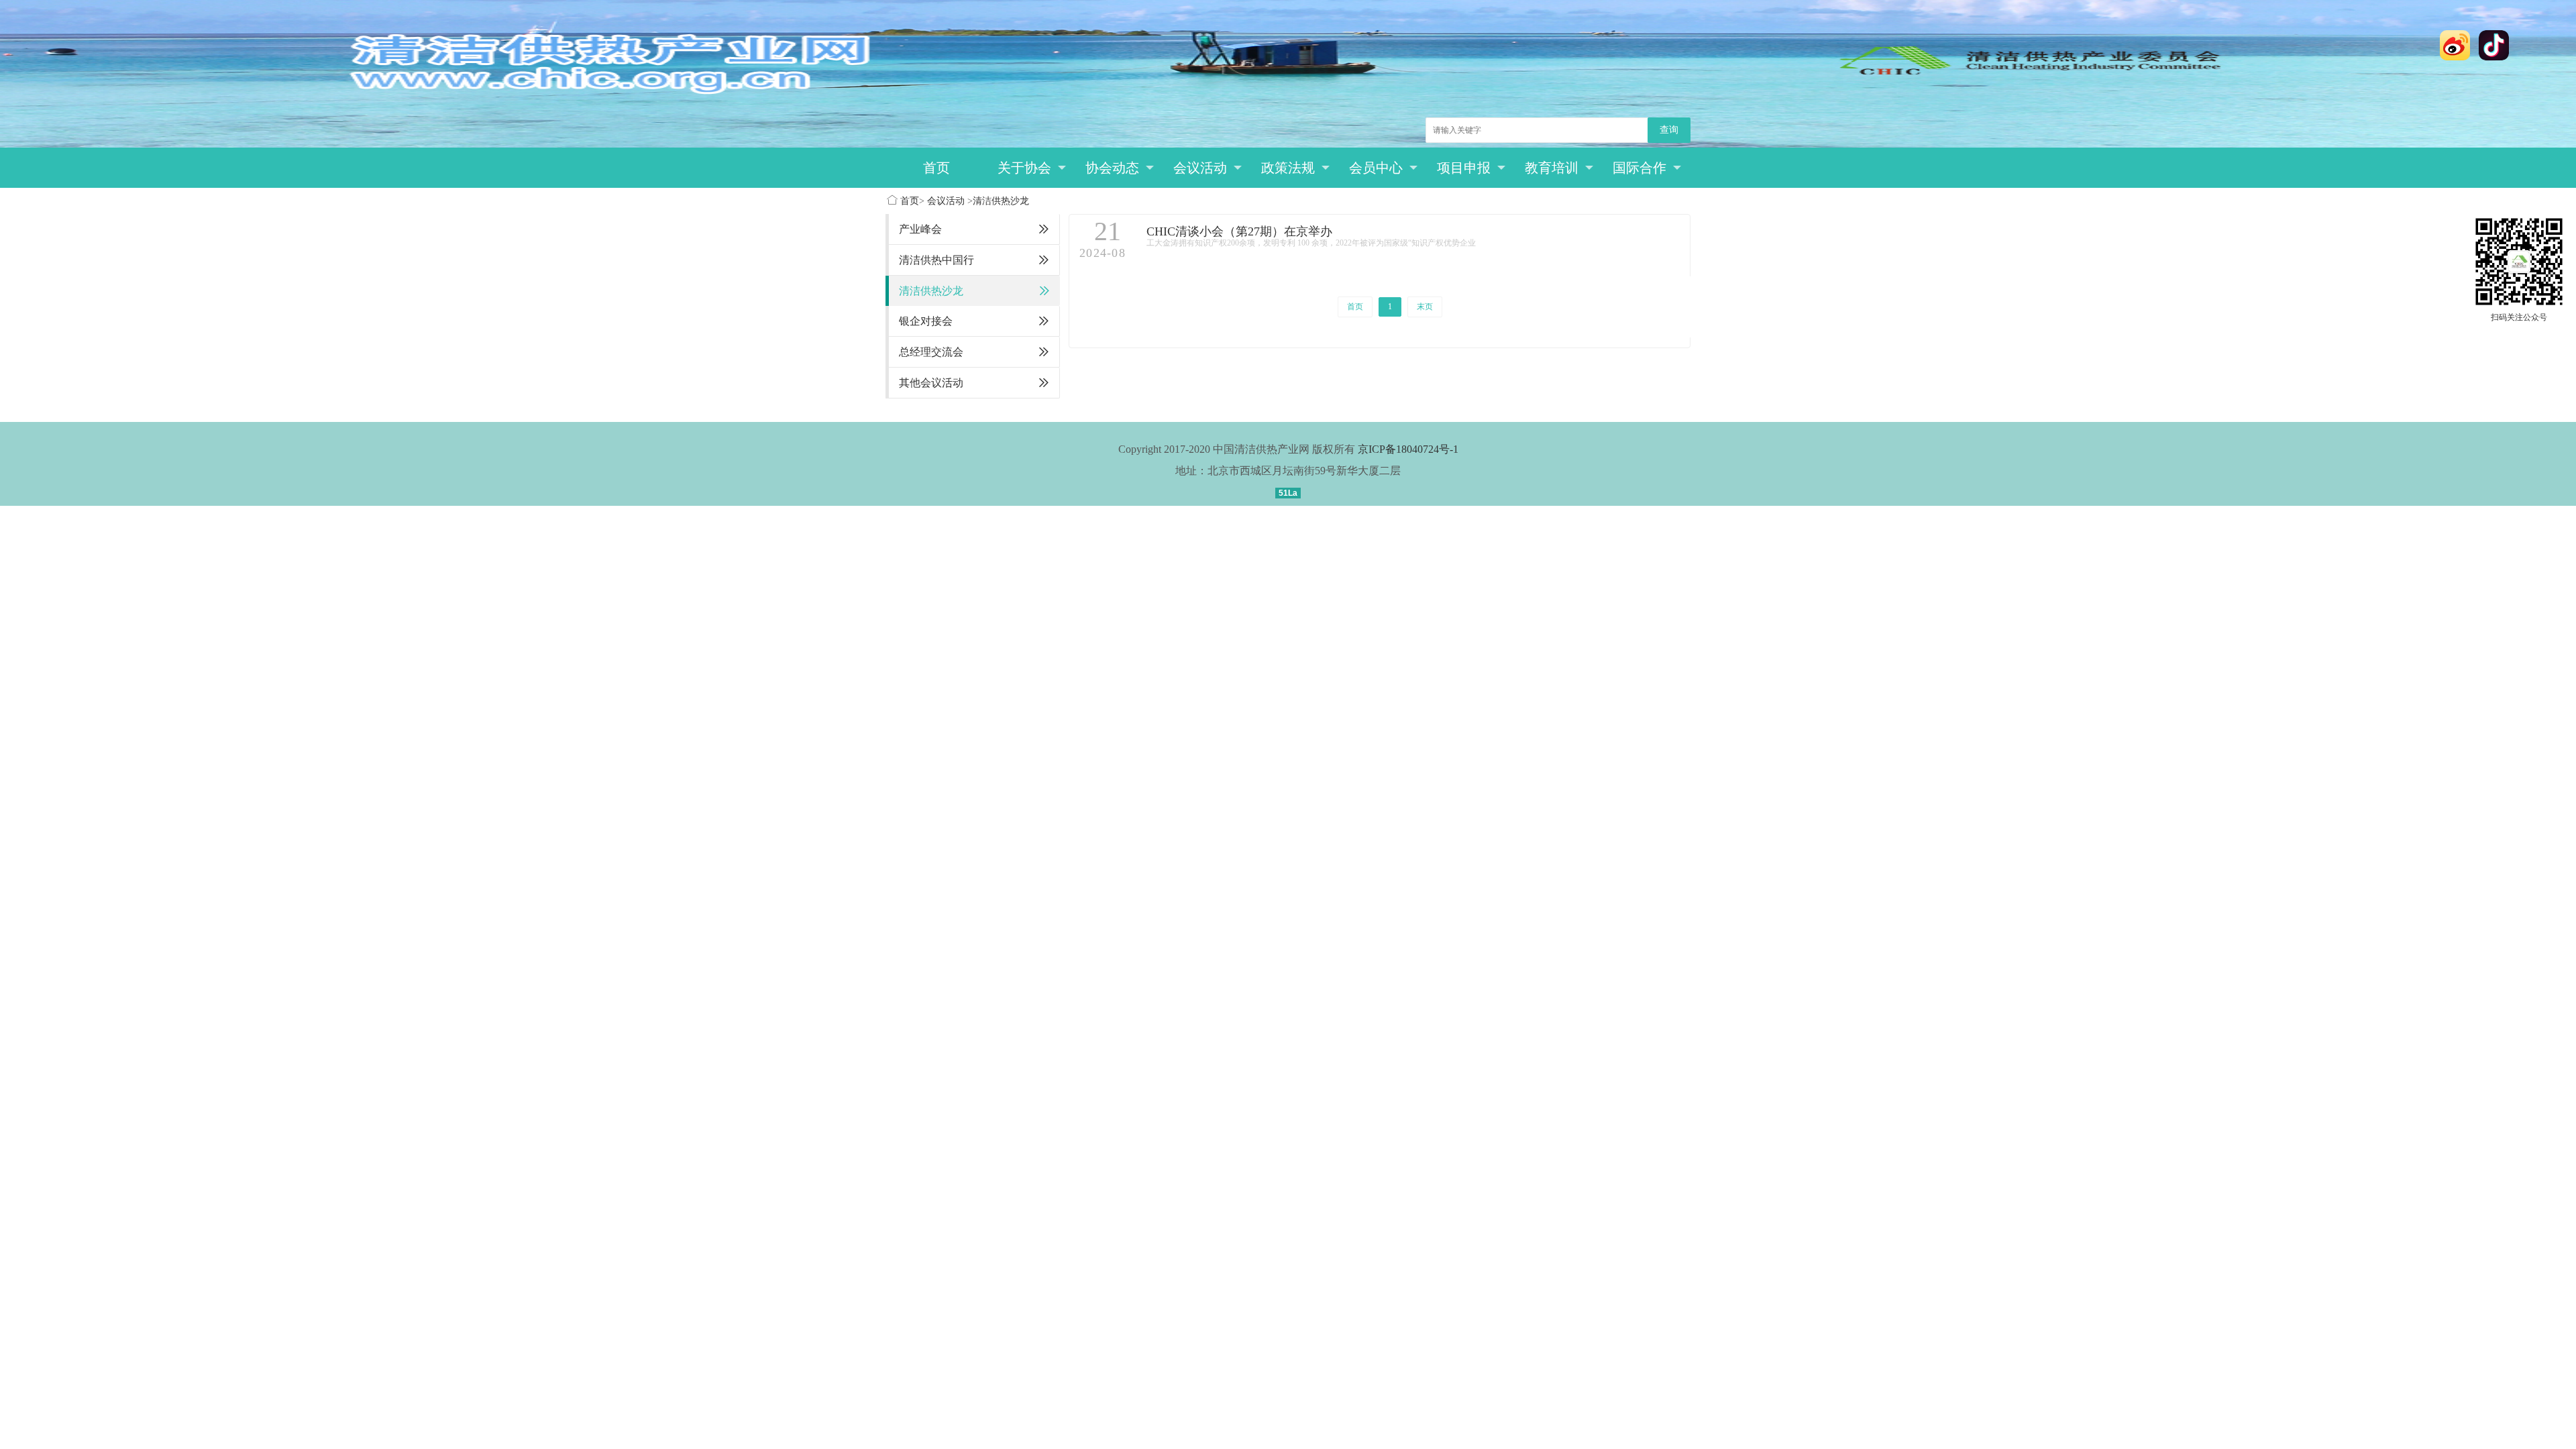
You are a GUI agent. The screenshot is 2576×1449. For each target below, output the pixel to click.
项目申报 (1464, 168)
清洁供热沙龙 (1001, 201)
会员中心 (1376, 168)
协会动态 (1112, 168)
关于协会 (1024, 168)
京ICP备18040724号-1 (1408, 449)
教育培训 (1552, 168)
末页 (1425, 307)
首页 (936, 168)
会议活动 (1200, 168)
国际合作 (1640, 168)
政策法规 (1288, 168)
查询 (1669, 130)
